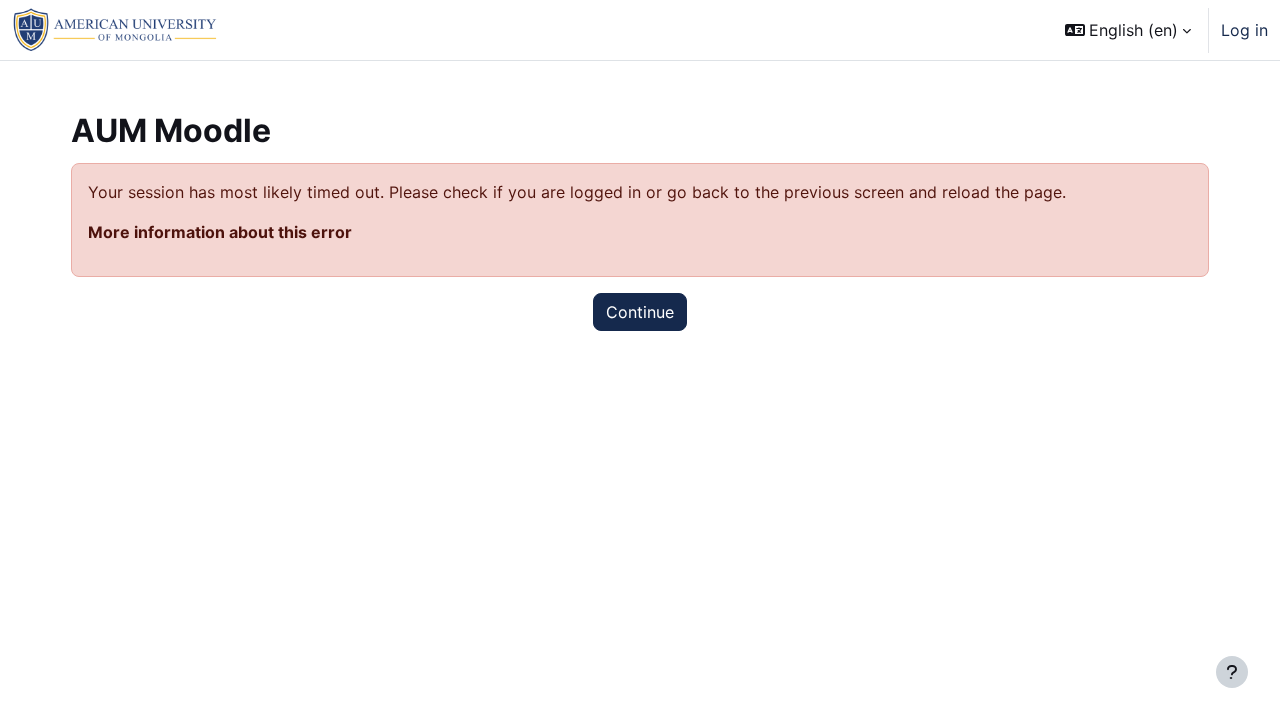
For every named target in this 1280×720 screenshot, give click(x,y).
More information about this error (220, 232)
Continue (640, 312)
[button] (1128, 30)
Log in (1244, 30)
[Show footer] (1232, 672)
